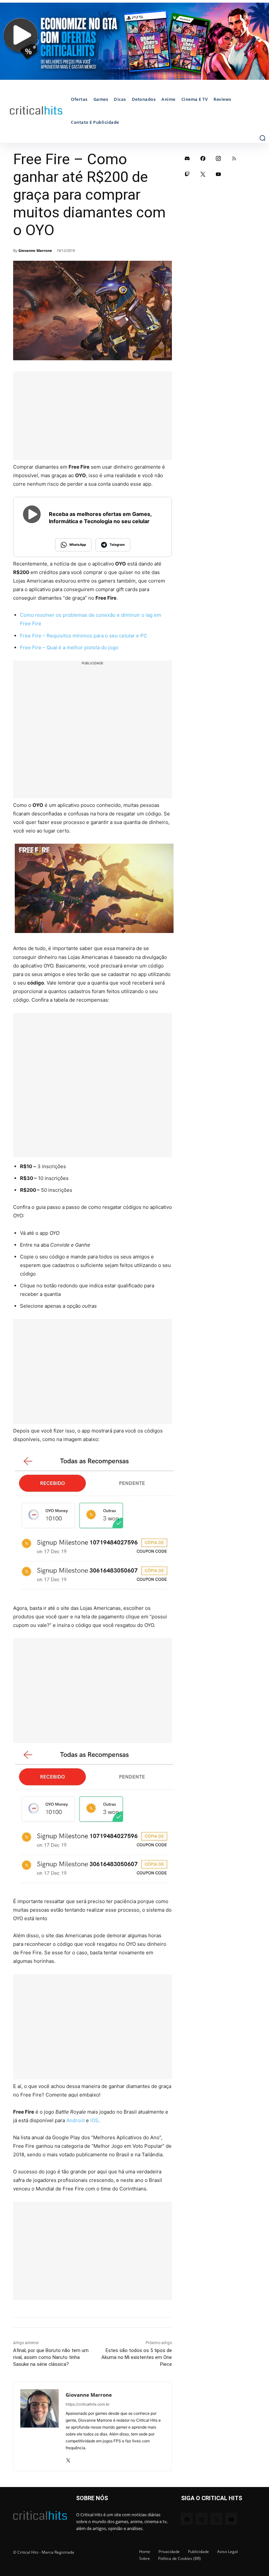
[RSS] (234, 158)
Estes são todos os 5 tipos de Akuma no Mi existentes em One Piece (137, 2357)
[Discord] (187, 158)
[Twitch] (187, 174)
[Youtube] (218, 174)
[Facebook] (203, 158)
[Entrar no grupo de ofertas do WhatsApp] (134, 41)
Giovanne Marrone (35, 250)
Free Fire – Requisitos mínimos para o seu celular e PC (84, 636)
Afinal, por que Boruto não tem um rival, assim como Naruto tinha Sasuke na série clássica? (51, 2357)
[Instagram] (218, 158)
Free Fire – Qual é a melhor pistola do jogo (69, 647)
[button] (262, 138)
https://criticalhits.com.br (88, 2404)
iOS (94, 2120)
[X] (68, 2458)
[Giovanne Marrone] (40, 2427)
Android (75, 2120)
